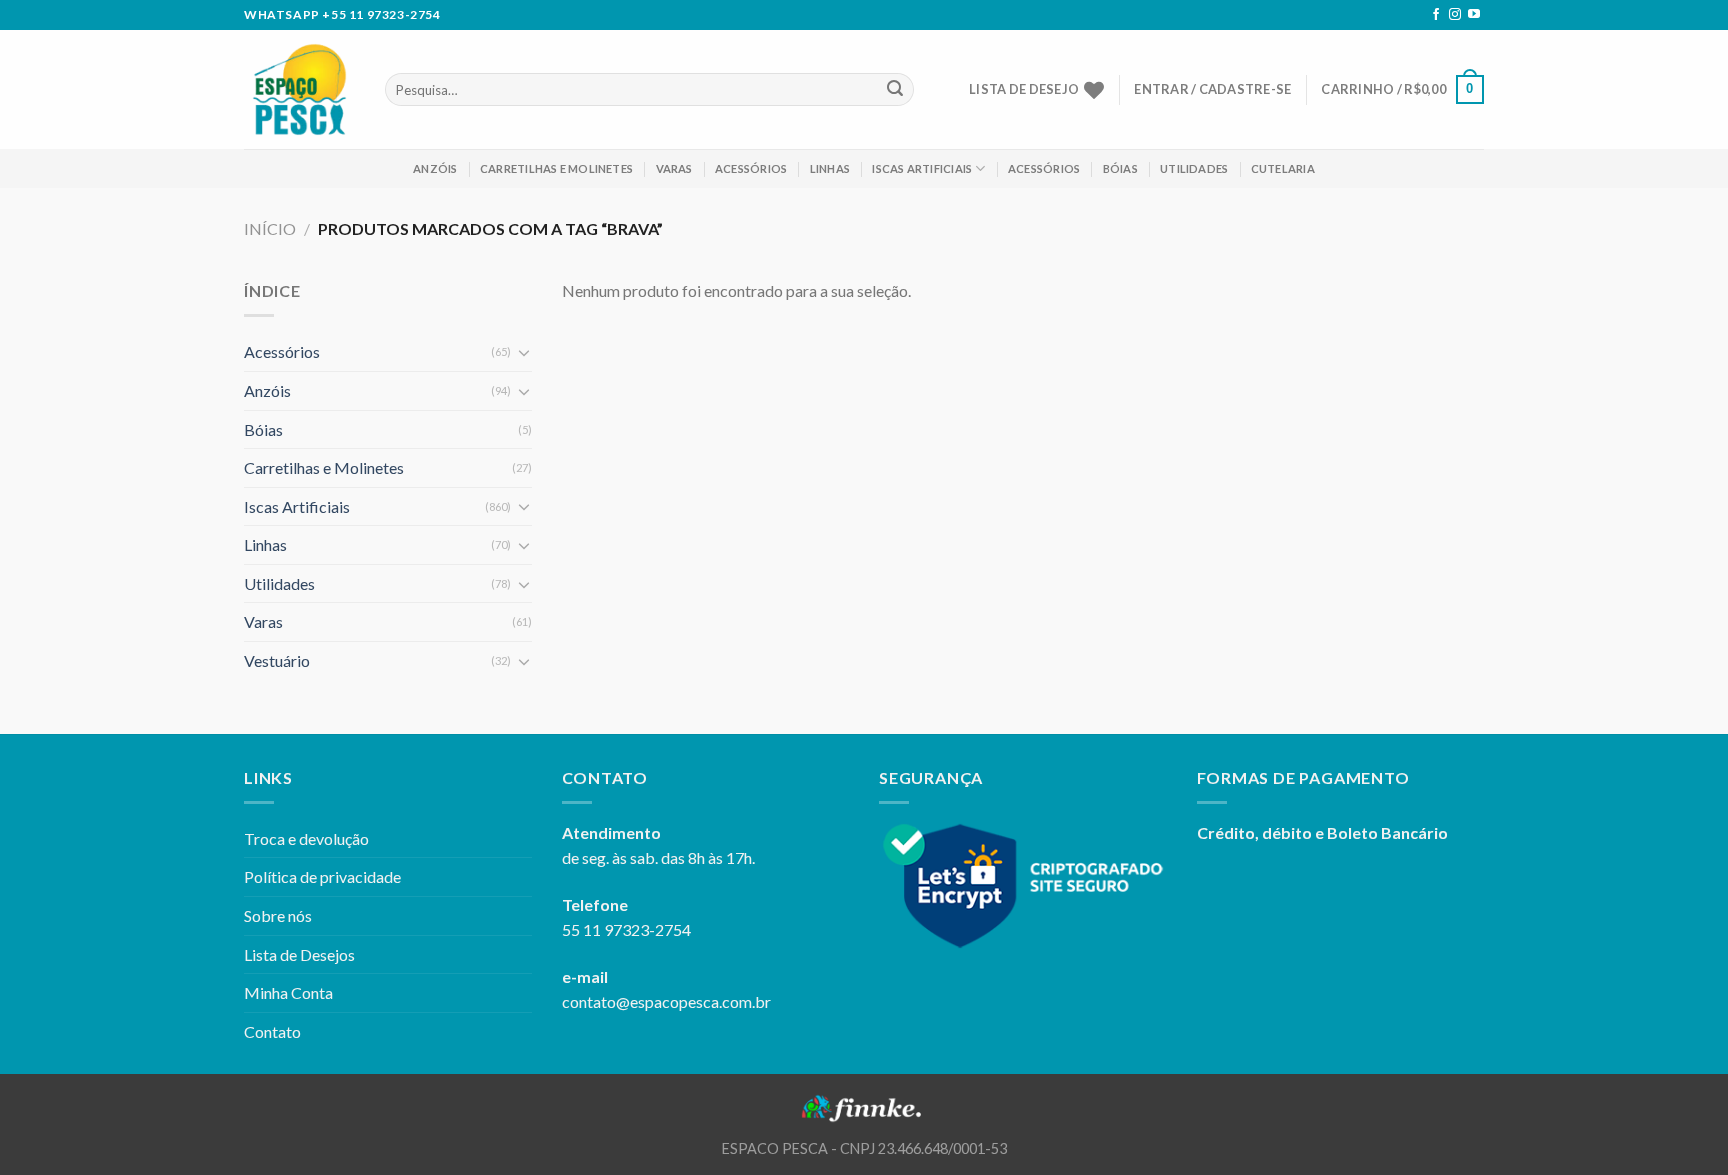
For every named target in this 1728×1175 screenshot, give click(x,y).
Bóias (1120, 168)
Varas (674, 168)
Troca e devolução (306, 838)
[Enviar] (895, 90)
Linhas (830, 168)
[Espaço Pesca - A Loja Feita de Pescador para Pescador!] (299, 89)
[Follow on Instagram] (1455, 15)
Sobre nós (278, 915)
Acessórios (751, 168)
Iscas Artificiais (922, 168)
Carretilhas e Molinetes (556, 168)
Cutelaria (1283, 168)
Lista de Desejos (299, 954)
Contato (272, 1031)
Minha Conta (288, 992)
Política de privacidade (322, 876)
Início (270, 228)
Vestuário (277, 660)
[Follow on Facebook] (1436, 15)
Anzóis (435, 168)
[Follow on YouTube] (1474, 15)
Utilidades (1194, 168)
